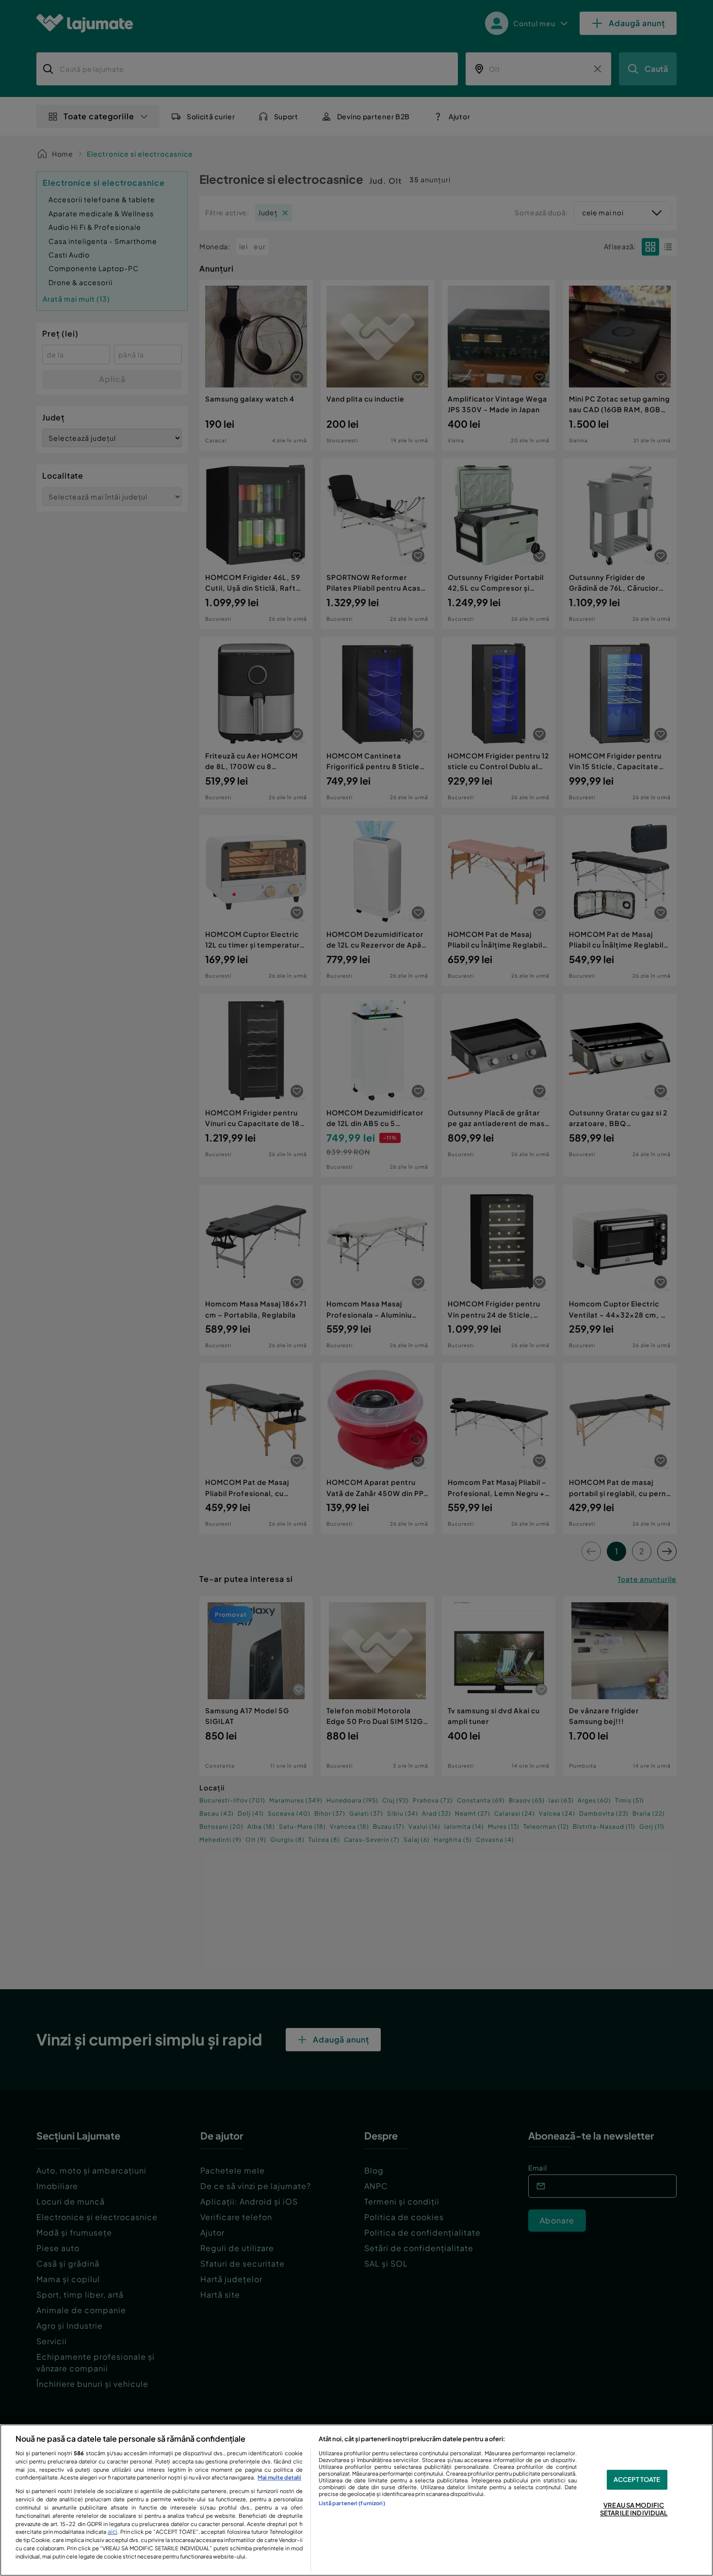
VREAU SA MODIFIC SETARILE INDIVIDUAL (634, 2509)
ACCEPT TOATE (637, 2479)
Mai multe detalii (279, 2477)
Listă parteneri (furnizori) (352, 2503)
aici (113, 2531)
